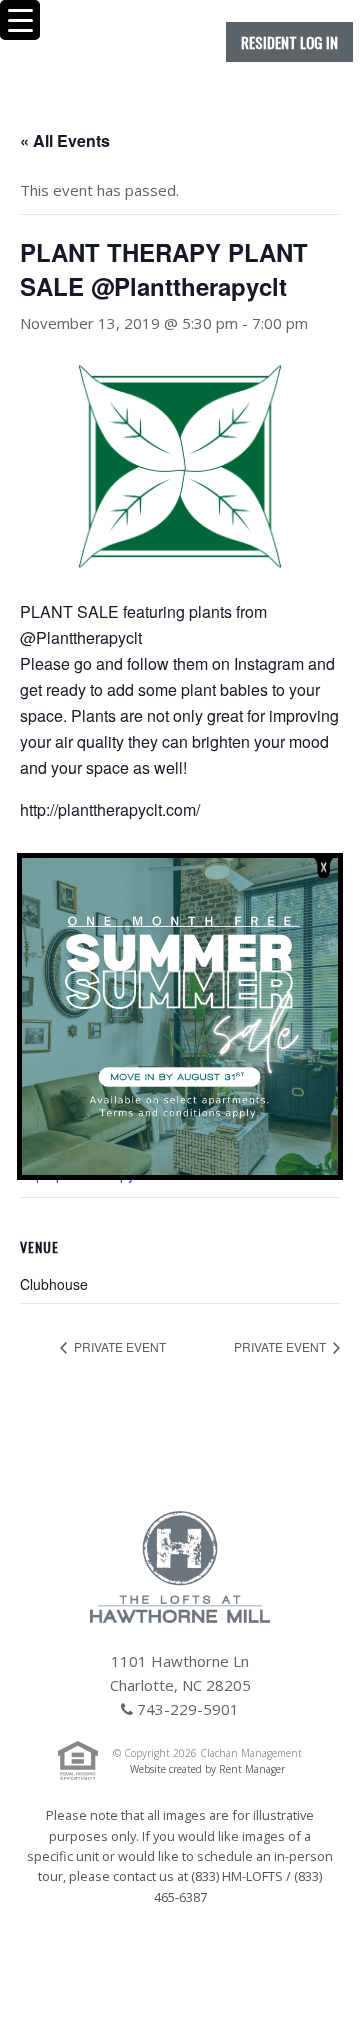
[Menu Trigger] (20, 20)
